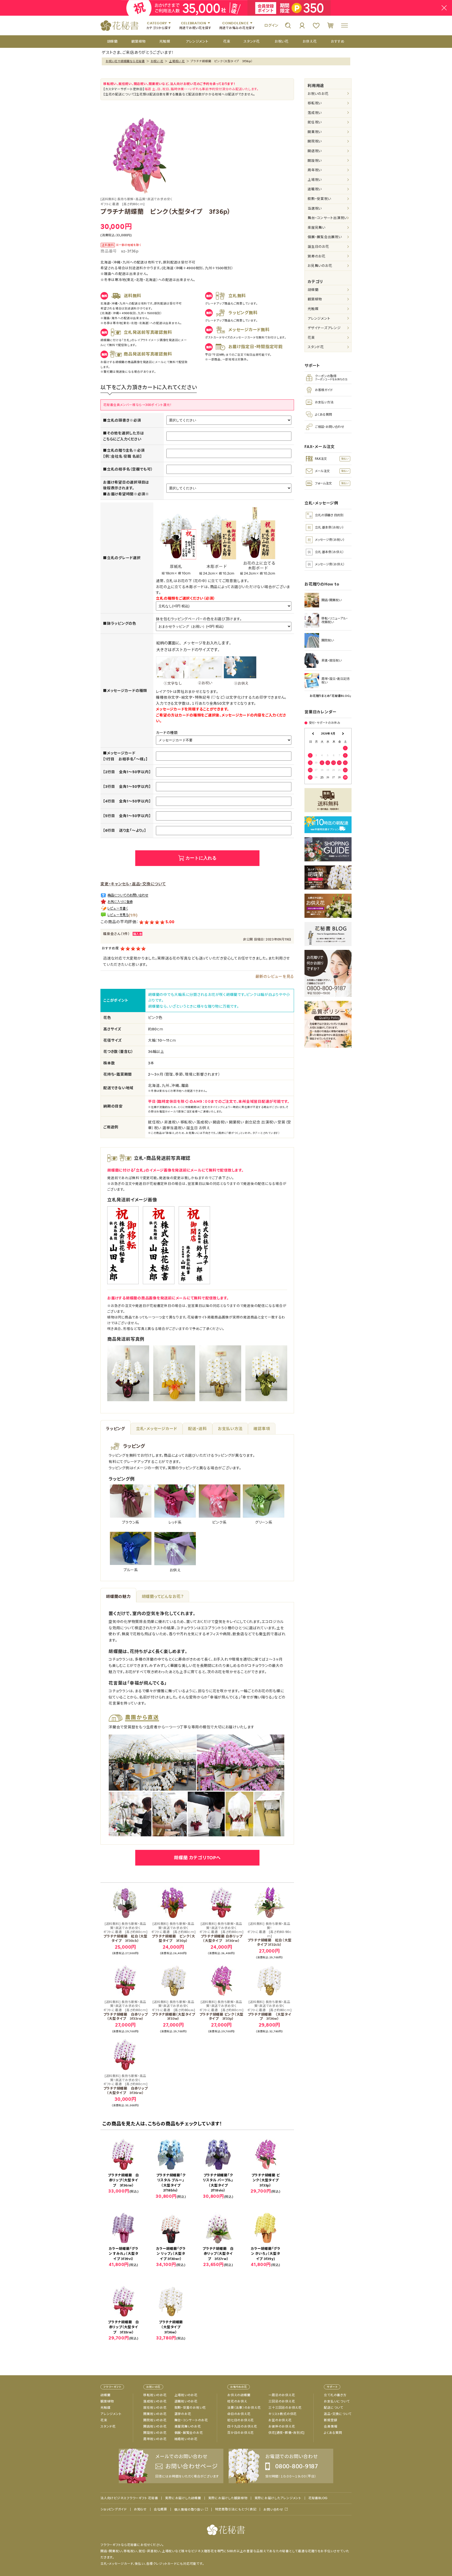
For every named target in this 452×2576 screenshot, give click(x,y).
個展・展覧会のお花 (189, 2433)
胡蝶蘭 (313, 290)
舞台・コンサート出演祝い (327, 218)
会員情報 (330, 2426)
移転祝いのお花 (155, 2395)
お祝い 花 (157, 61)
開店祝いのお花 (155, 2426)
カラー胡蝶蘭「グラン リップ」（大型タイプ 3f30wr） (171, 2254)
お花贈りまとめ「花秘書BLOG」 (331, 696)
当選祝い (315, 208)
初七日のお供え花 (241, 2420)
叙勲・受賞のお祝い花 (190, 2408)
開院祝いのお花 (155, 2420)
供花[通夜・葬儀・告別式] (286, 2433)
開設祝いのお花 (155, 2433)
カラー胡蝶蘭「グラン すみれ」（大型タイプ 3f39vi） (123, 2254)
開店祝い (315, 151)
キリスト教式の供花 (282, 2414)
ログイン (271, 25)
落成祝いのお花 (155, 2401)
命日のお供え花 (239, 2414)
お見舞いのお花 (320, 266)
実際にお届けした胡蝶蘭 (183, 2498)
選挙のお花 (183, 2414)
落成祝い (315, 113)
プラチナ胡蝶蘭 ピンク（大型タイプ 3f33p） (222, 2011)
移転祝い (315, 103)
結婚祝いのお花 (186, 2439)
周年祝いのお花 (155, 2439)
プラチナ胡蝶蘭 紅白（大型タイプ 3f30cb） (125, 1932)
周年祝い (315, 170)
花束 (311, 338)
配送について (334, 2408)
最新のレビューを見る (275, 976)
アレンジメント (319, 319)
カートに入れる (201, 858)
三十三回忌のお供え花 (285, 2408)
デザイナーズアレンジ (324, 328)
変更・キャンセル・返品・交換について (133, 884)
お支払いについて (337, 2401)
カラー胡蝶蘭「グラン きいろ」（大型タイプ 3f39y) (265, 2254)
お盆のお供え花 (280, 2420)
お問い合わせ (273, 2509)
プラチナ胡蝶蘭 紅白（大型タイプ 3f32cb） (269, 1934)
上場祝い (315, 180)
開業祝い (315, 132)
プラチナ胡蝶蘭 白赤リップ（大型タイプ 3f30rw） (221, 1932)
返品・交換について (338, 2414)
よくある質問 (333, 2433)
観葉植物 (315, 299)
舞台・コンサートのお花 (191, 2420)
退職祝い (315, 189)
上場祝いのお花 (186, 2395)
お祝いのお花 (318, 94)
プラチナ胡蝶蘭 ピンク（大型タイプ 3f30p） (173, 1932)
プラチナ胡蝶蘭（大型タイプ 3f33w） (175, 2011)
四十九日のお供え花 (242, 2426)
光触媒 (313, 309)
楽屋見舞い (317, 228)
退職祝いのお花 (186, 2401)
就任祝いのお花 (155, 2408)
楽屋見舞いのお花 (188, 2426)
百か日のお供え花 (241, 2433)
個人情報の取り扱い (189, 2509)
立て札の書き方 (335, 2395)
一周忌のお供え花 (282, 2395)
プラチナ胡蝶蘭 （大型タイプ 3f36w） (269, 2011)
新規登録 (330, 2420)
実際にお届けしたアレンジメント (278, 2498)
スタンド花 (316, 347)
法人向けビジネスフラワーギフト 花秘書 (129, 2498)
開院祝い (315, 141)
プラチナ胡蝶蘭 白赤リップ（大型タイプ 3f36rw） (126, 2085)
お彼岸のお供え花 (282, 2426)
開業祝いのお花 (155, 2414)
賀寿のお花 (317, 256)
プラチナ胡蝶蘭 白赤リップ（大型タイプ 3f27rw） (218, 2254)
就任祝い (315, 122)
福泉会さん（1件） (117, 934)
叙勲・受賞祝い (319, 199)
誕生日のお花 (318, 247)
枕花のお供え (237, 2401)
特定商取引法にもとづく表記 (236, 2509)
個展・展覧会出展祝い (325, 237)
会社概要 (160, 2509)
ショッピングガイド (114, 2509)
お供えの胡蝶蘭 (239, 2395)
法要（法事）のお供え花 (244, 2408)
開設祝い (315, 161)
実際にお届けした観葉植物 (228, 2498)
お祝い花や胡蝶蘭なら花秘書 (125, 61)
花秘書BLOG (318, 2498)
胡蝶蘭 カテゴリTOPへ (197, 1858)
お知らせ (140, 2509)
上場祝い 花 (177, 61)
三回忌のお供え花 (282, 2401)
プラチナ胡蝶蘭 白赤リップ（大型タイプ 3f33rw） (126, 2011)
